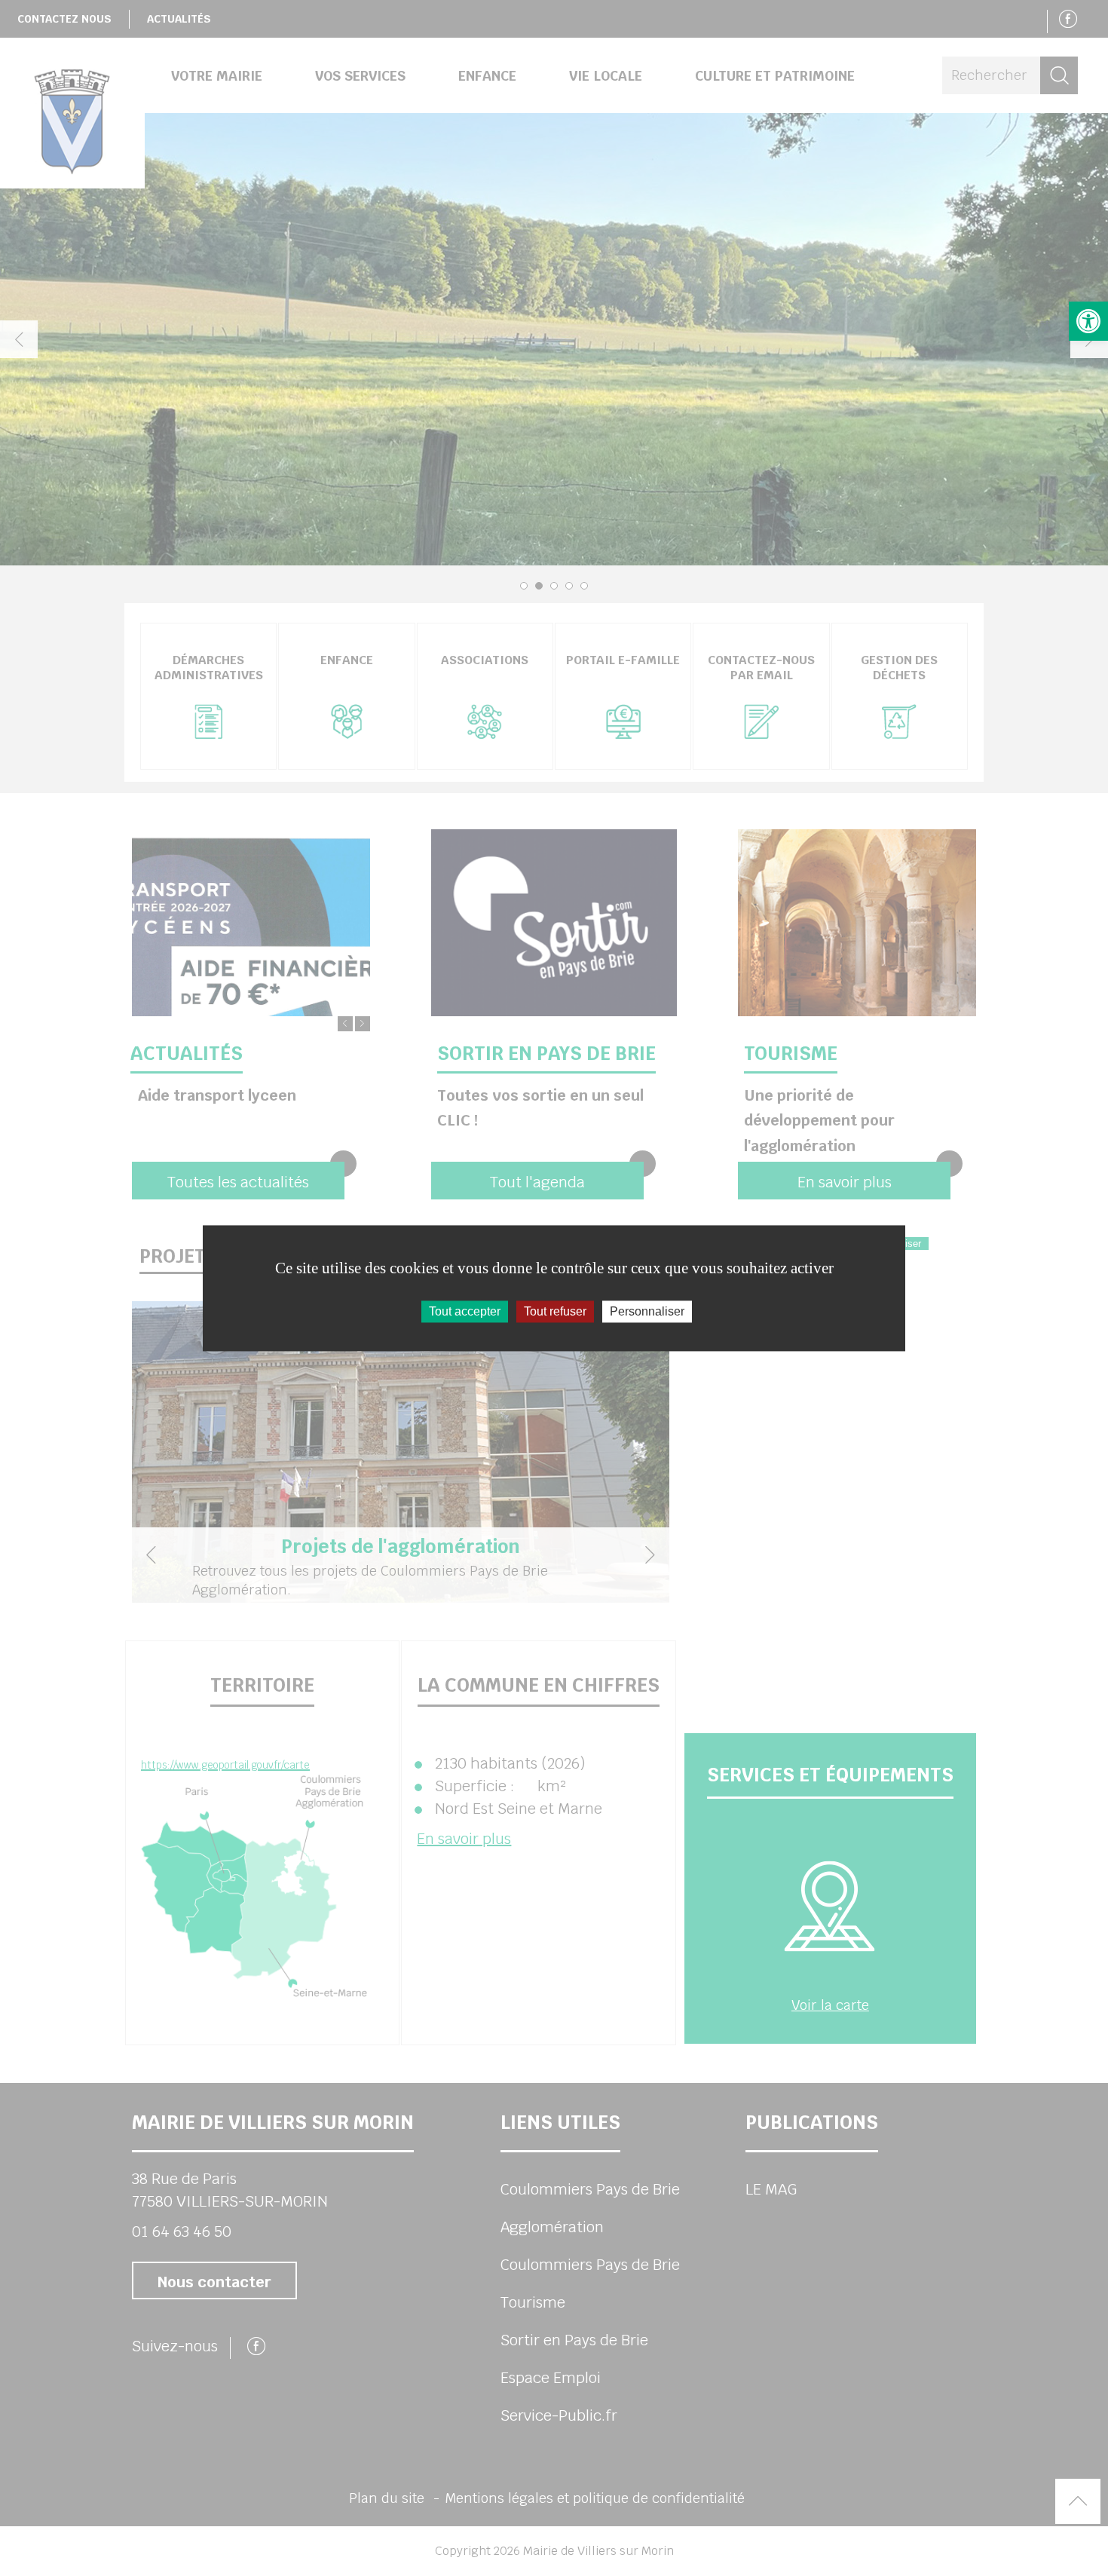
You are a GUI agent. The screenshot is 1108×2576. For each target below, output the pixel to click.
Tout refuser (555, 1311)
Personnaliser (647, 1311)
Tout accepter (465, 1311)
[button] (1088, 321)
